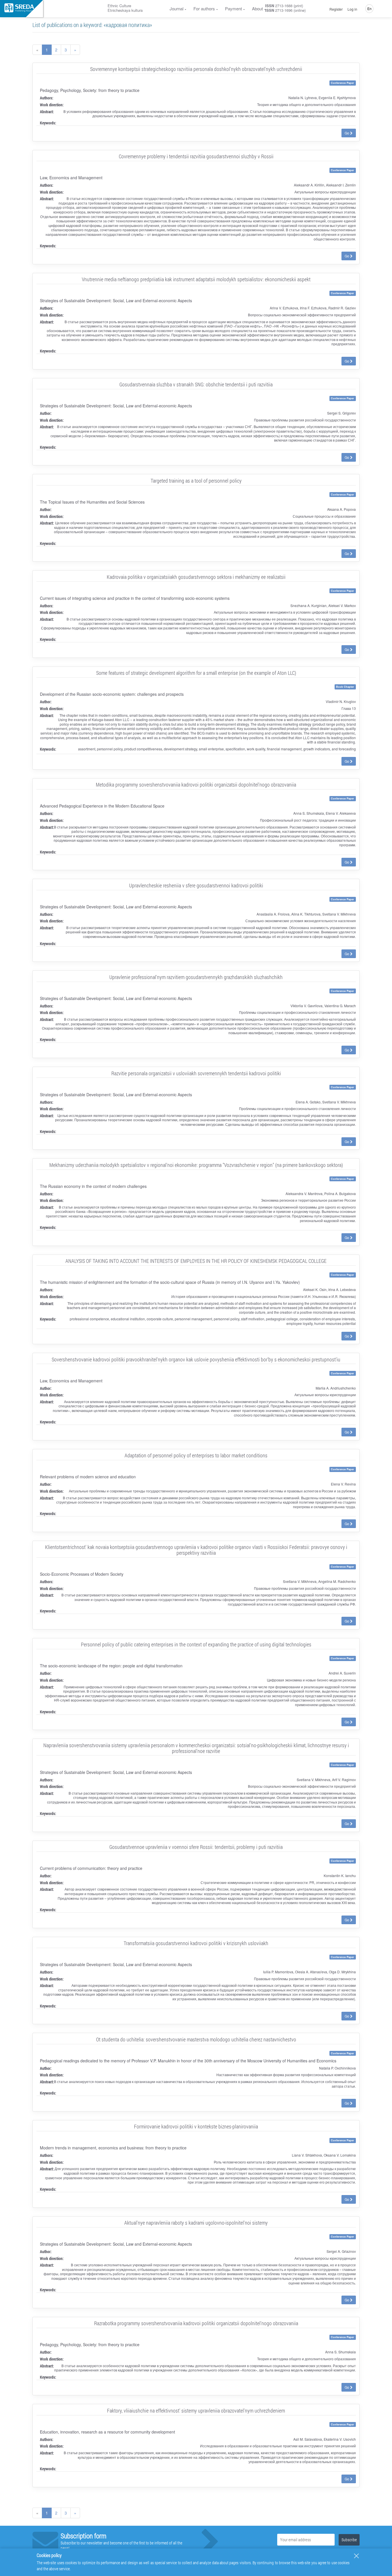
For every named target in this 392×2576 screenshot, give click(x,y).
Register (336, 9)
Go (347, 133)
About (257, 8)
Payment (233, 8)
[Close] (356, 2556)
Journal (176, 8)
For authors (204, 8)
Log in (352, 9)
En (369, 8)
